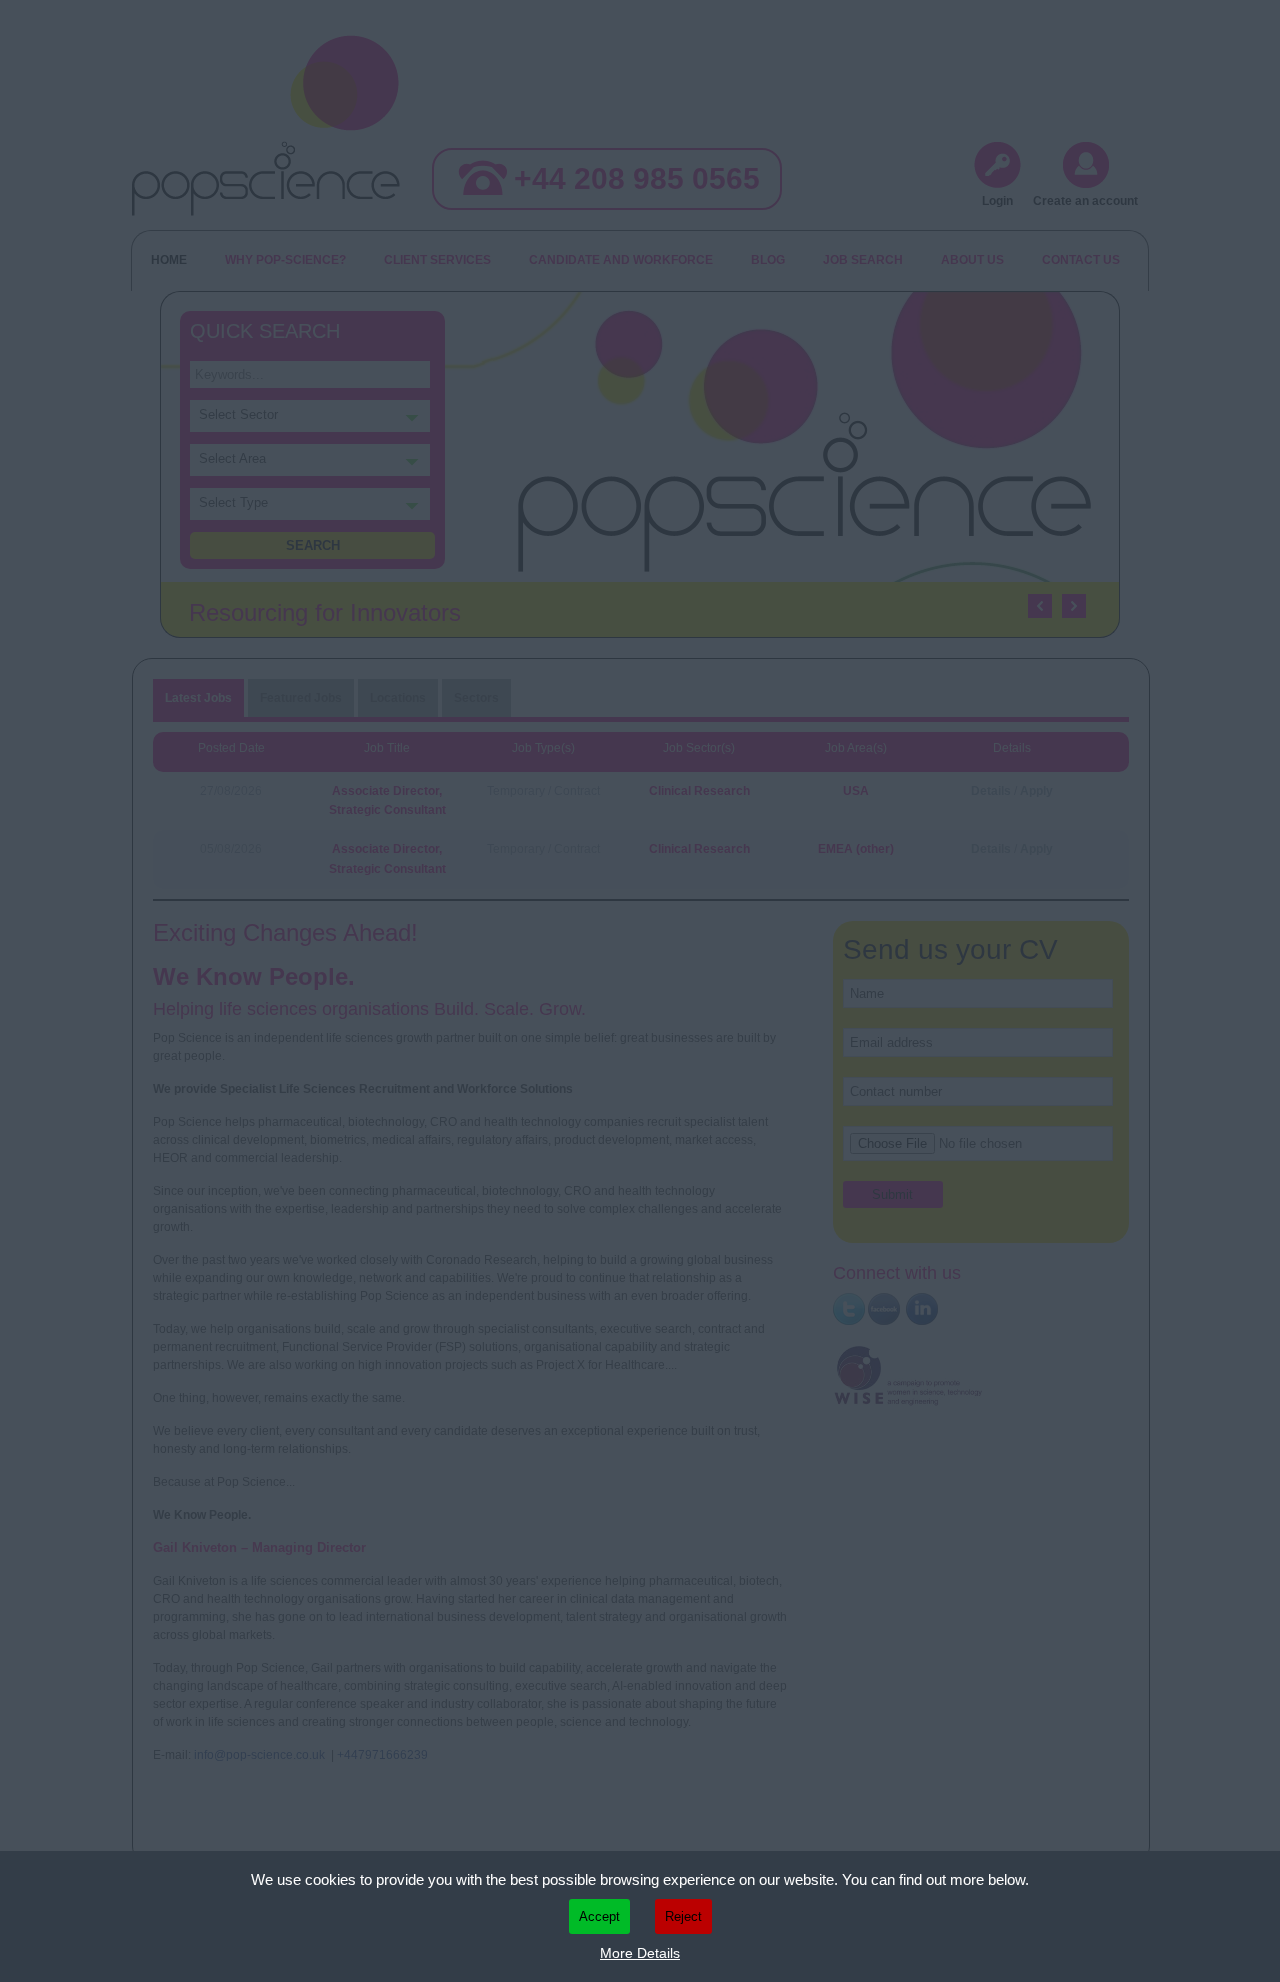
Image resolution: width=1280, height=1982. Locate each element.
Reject (683, 1916)
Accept (599, 1916)
